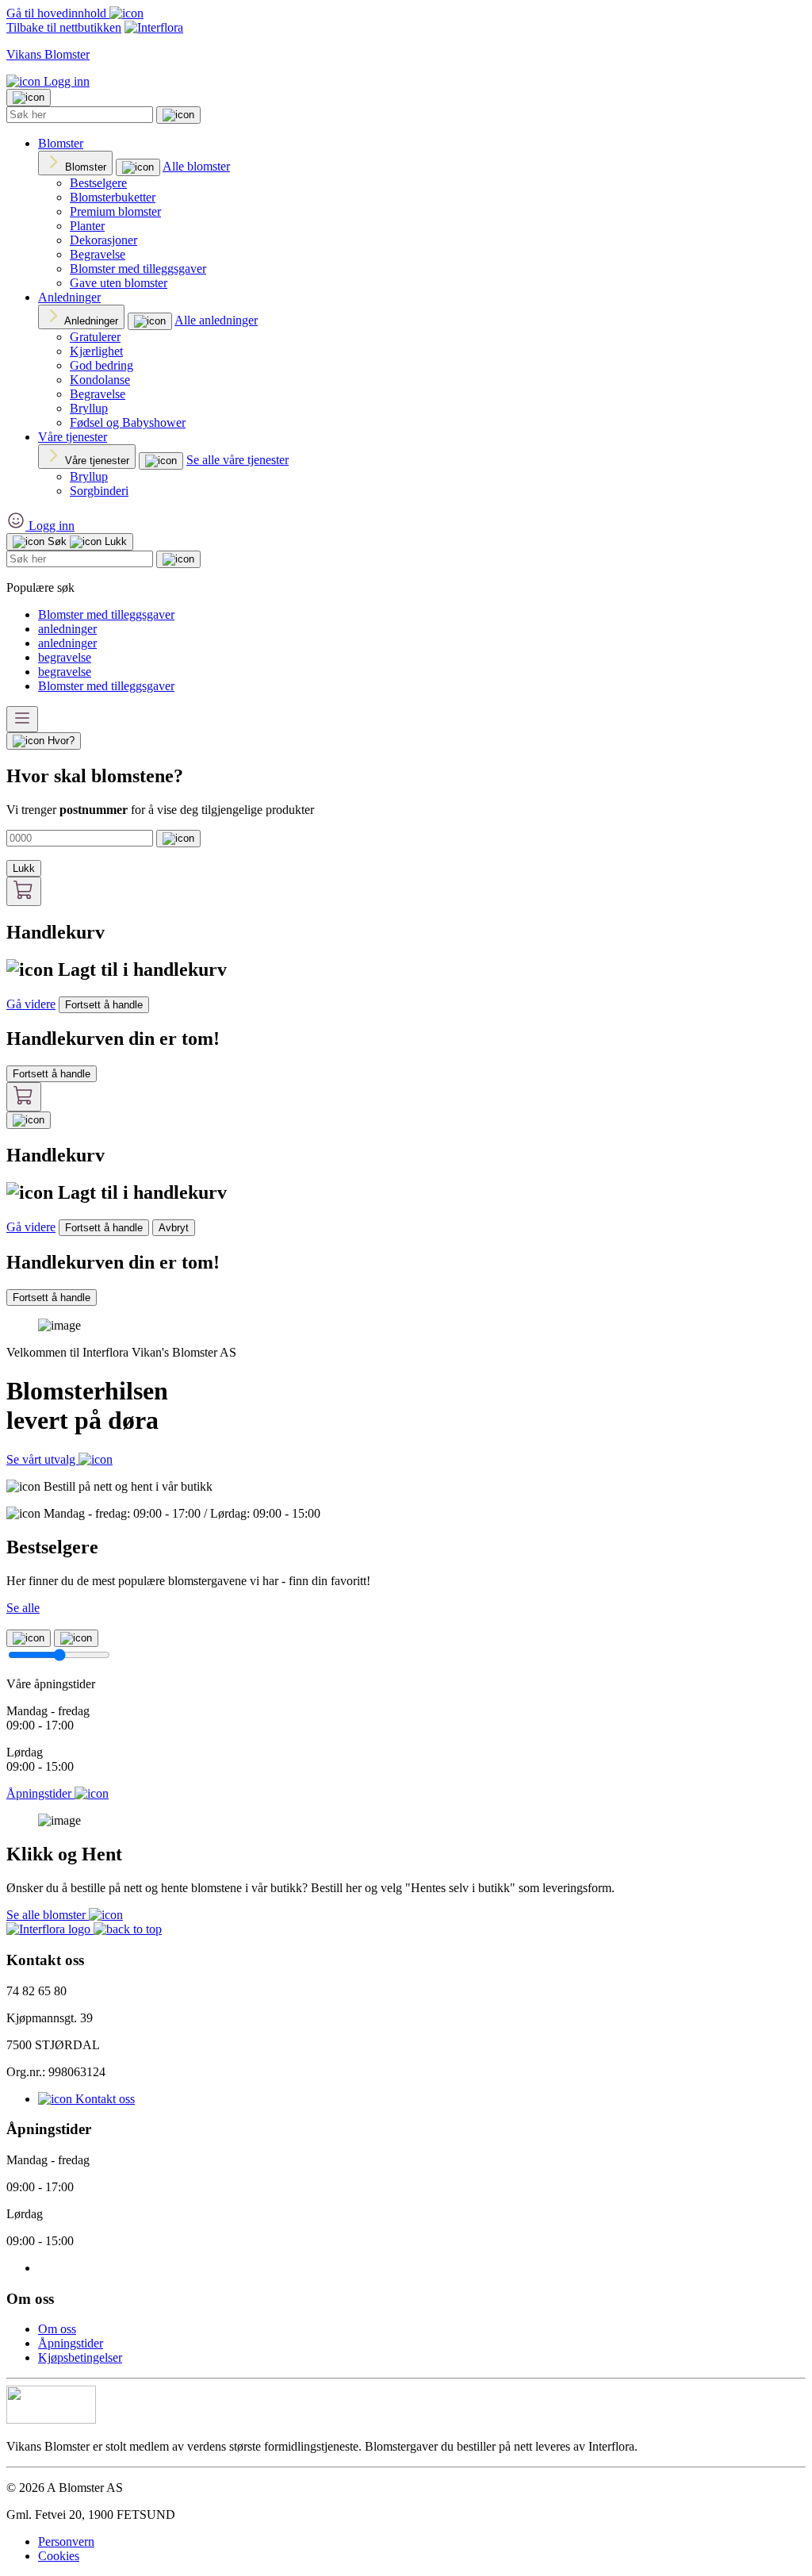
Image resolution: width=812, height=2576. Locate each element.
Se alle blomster (48, 1915)
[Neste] (76, 1638)
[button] (128, 1929)
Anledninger (69, 297)
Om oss (57, 2329)
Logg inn (65, 81)
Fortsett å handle (104, 1005)
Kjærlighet (96, 351)
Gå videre (31, 1004)
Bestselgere (98, 183)
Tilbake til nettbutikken (64, 27)
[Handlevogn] (24, 891)
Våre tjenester (73, 437)
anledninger (67, 629)
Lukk (24, 868)
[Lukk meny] (29, 98)
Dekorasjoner (103, 240)
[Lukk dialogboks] (29, 1120)
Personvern (66, 2541)
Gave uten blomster (119, 283)
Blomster (61, 143)
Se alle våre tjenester (237, 460)
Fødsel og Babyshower (128, 422)
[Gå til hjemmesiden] (50, 1929)
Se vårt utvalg (42, 1459)
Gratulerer (95, 337)
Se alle (23, 1608)
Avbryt (174, 1228)
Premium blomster (115, 211)
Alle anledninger (216, 320)
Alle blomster (196, 166)
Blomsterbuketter (113, 197)
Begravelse (98, 254)
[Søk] (178, 115)
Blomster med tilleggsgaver (138, 269)
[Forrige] (29, 1638)
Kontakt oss (103, 2099)
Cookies (59, 2556)
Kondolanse (100, 380)
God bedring (101, 365)
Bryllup (89, 408)
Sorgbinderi (99, 491)
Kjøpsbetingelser (80, 2357)
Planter (87, 226)
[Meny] (22, 719)
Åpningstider (71, 2343)
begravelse (65, 657)
